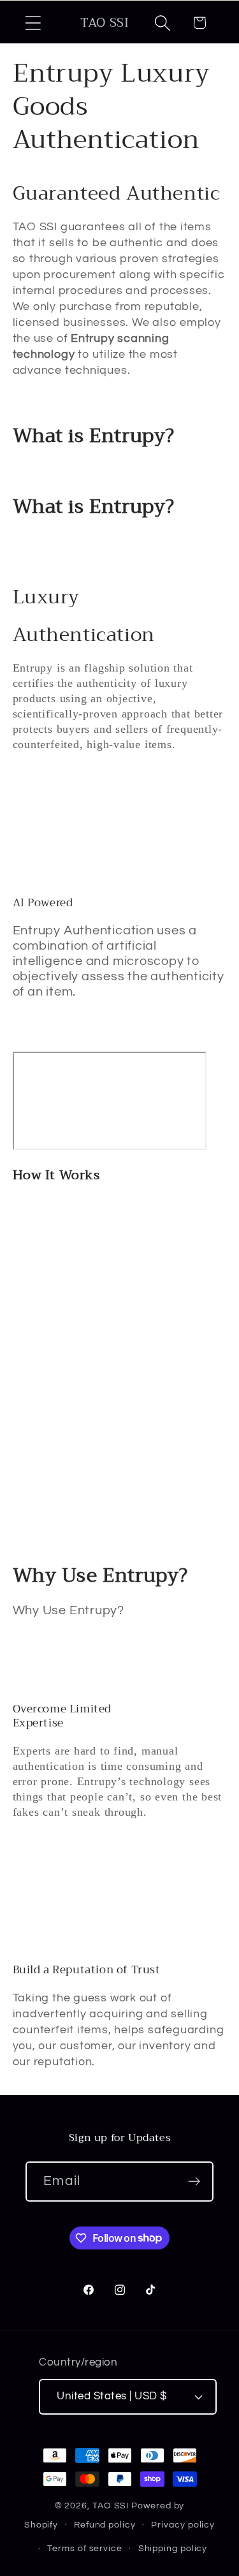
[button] (33, 23)
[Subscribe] (194, 2182)
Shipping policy (173, 2548)
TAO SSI (111, 2506)
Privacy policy (183, 2525)
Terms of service (85, 2548)
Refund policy (105, 2525)
